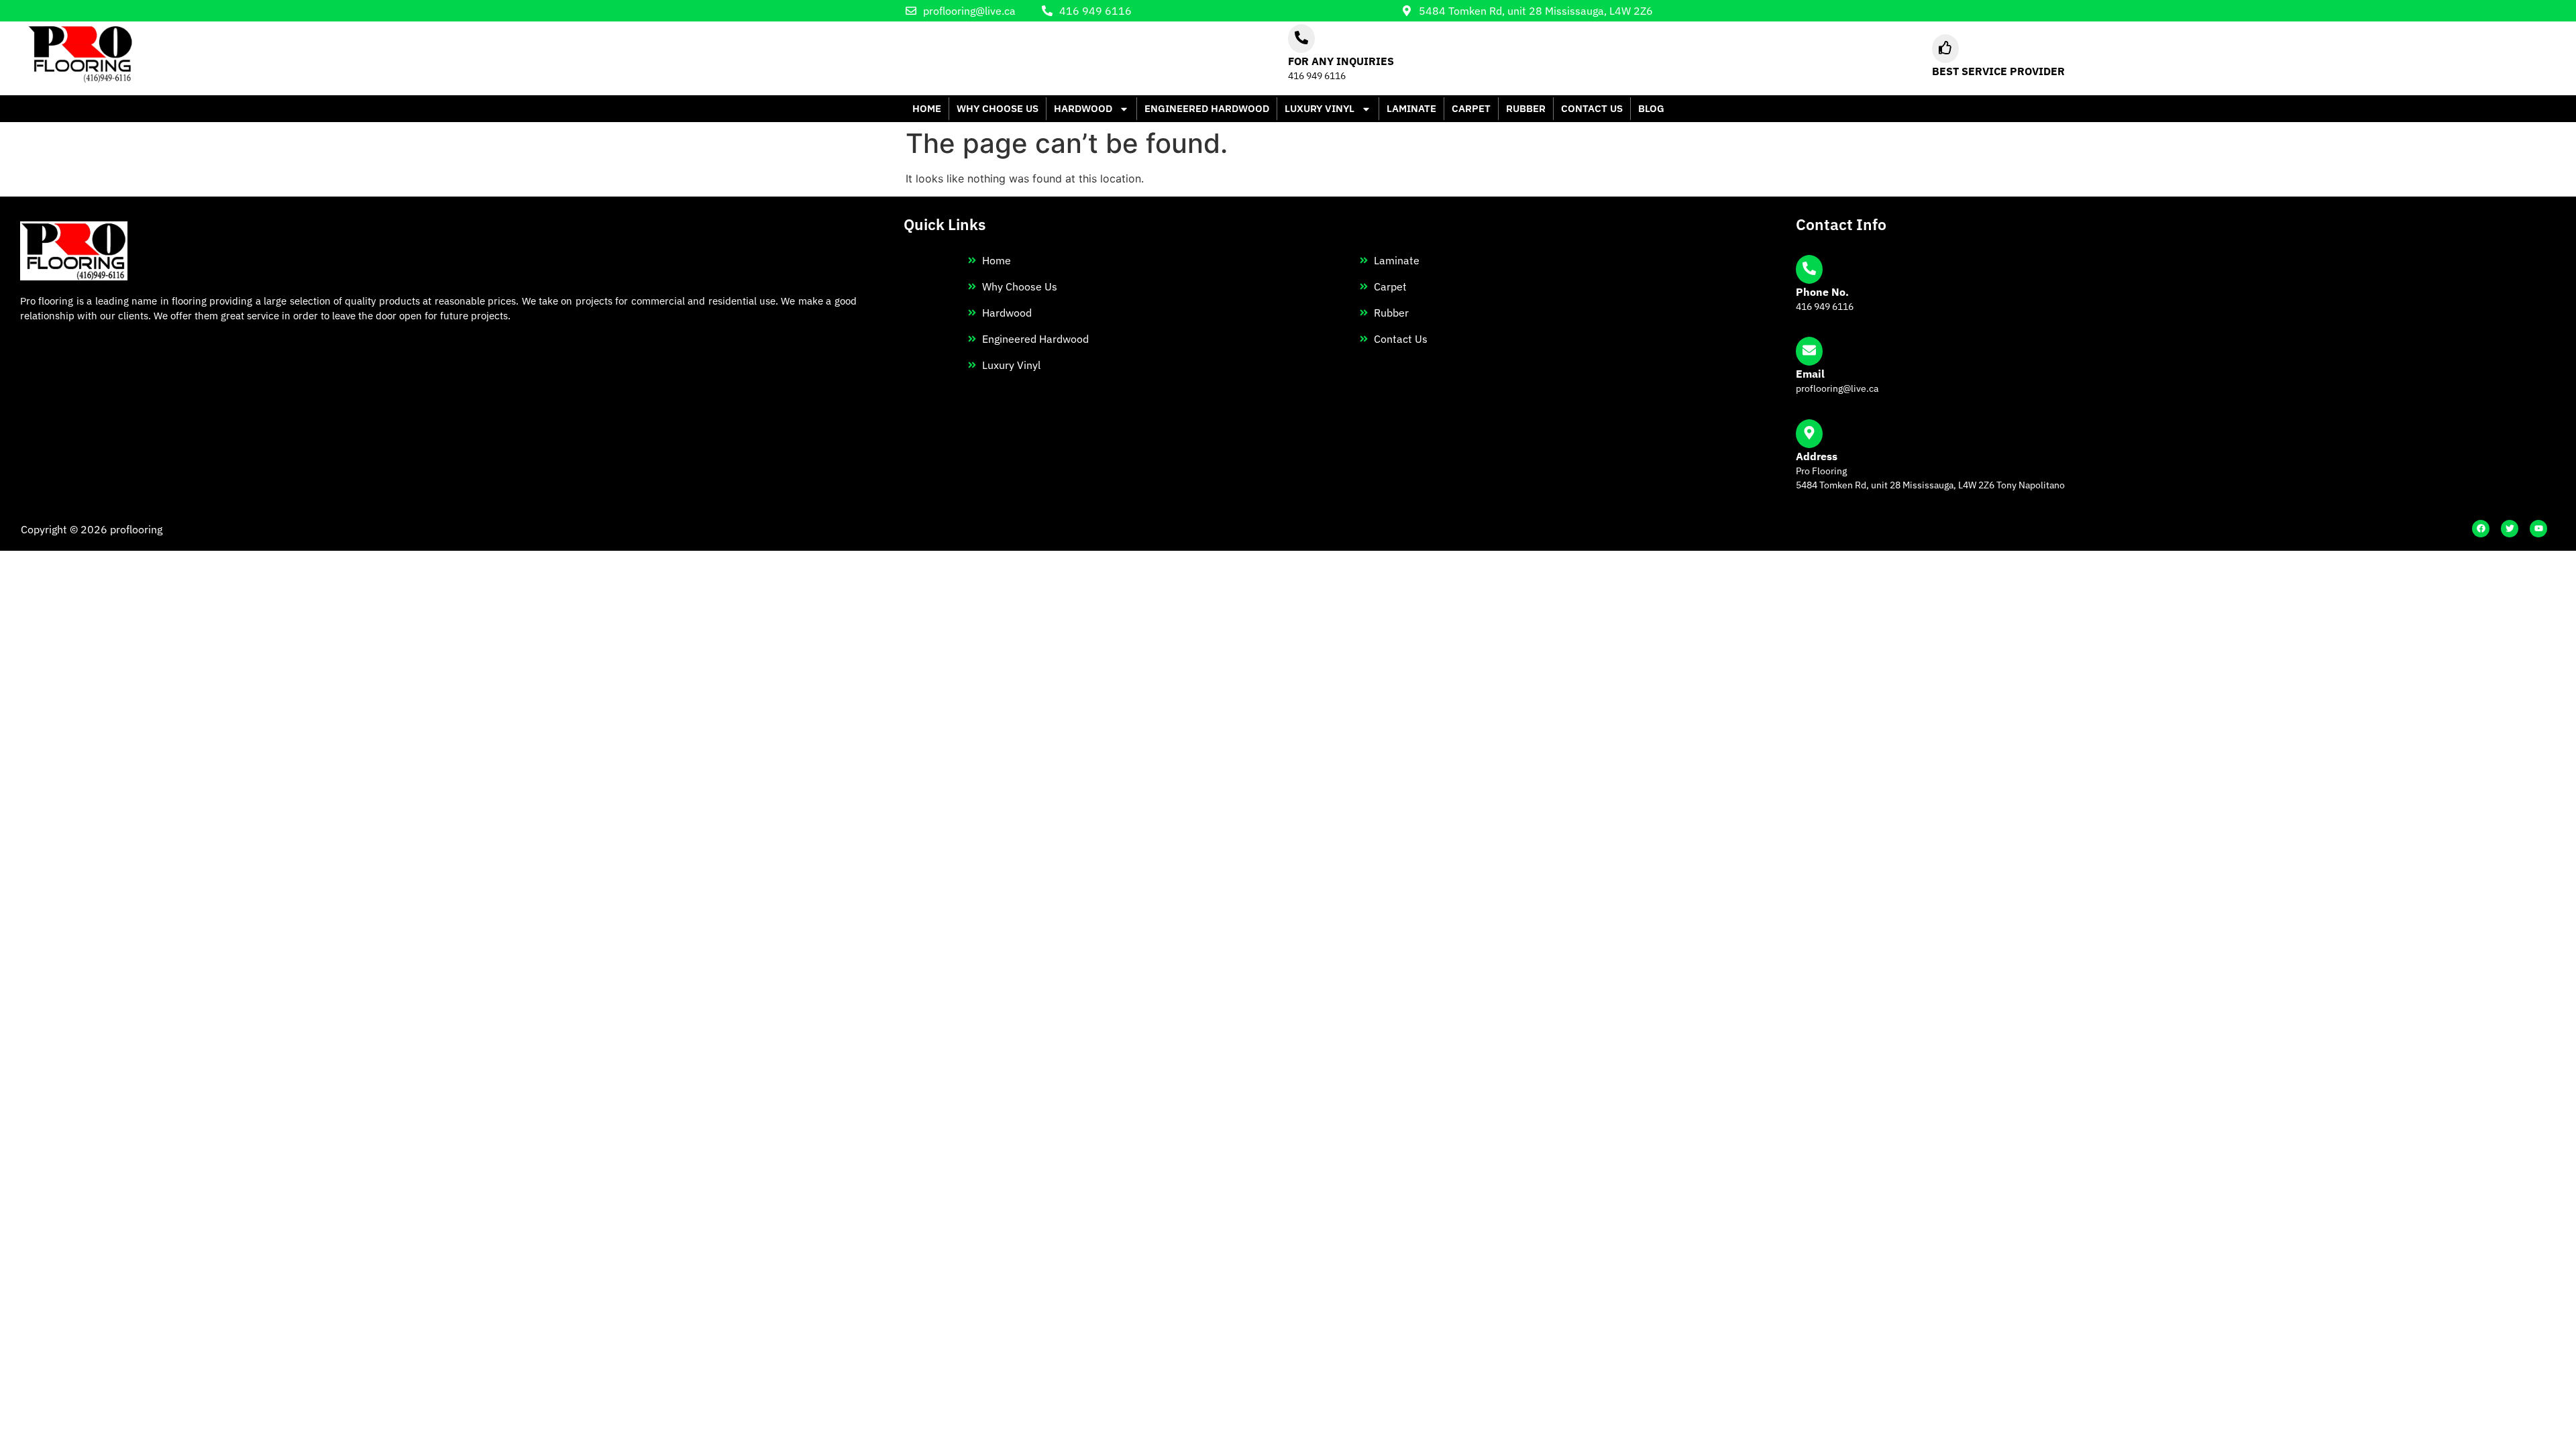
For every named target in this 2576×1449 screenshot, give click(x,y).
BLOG (1651, 108)
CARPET (1471, 108)
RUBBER (1526, 108)
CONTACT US (1592, 108)
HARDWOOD (1083, 108)
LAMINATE (1411, 108)
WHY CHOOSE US (998, 108)
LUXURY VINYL (1320, 108)
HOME (927, 108)
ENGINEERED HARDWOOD (1207, 108)
